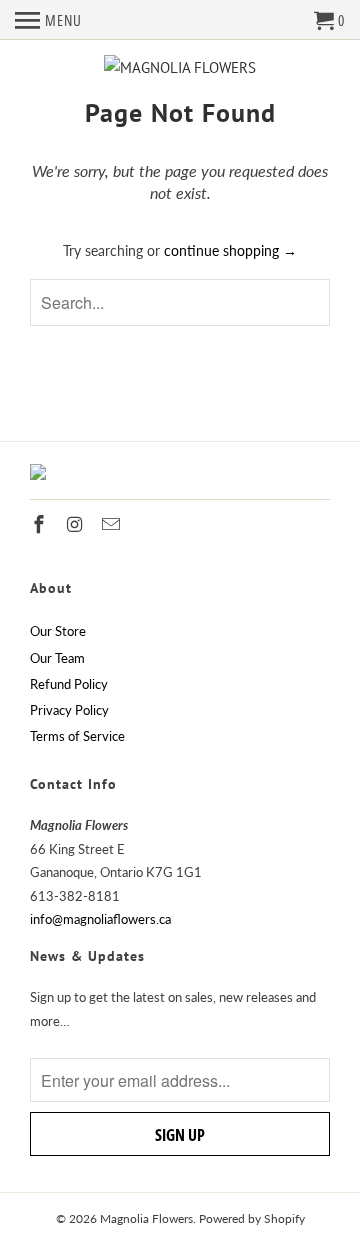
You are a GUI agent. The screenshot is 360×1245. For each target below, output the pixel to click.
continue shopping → (230, 250)
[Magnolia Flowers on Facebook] (41, 524)
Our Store (58, 631)
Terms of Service (77, 736)
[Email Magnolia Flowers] (113, 524)
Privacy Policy (69, 710)
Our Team (57, 658)
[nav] (48, 20)
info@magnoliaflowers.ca (100, 919)
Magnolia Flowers (146, 1218)
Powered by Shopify (252, 1218)
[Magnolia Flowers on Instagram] (77, 524)
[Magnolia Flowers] (180, 67)
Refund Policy (69, 684)
